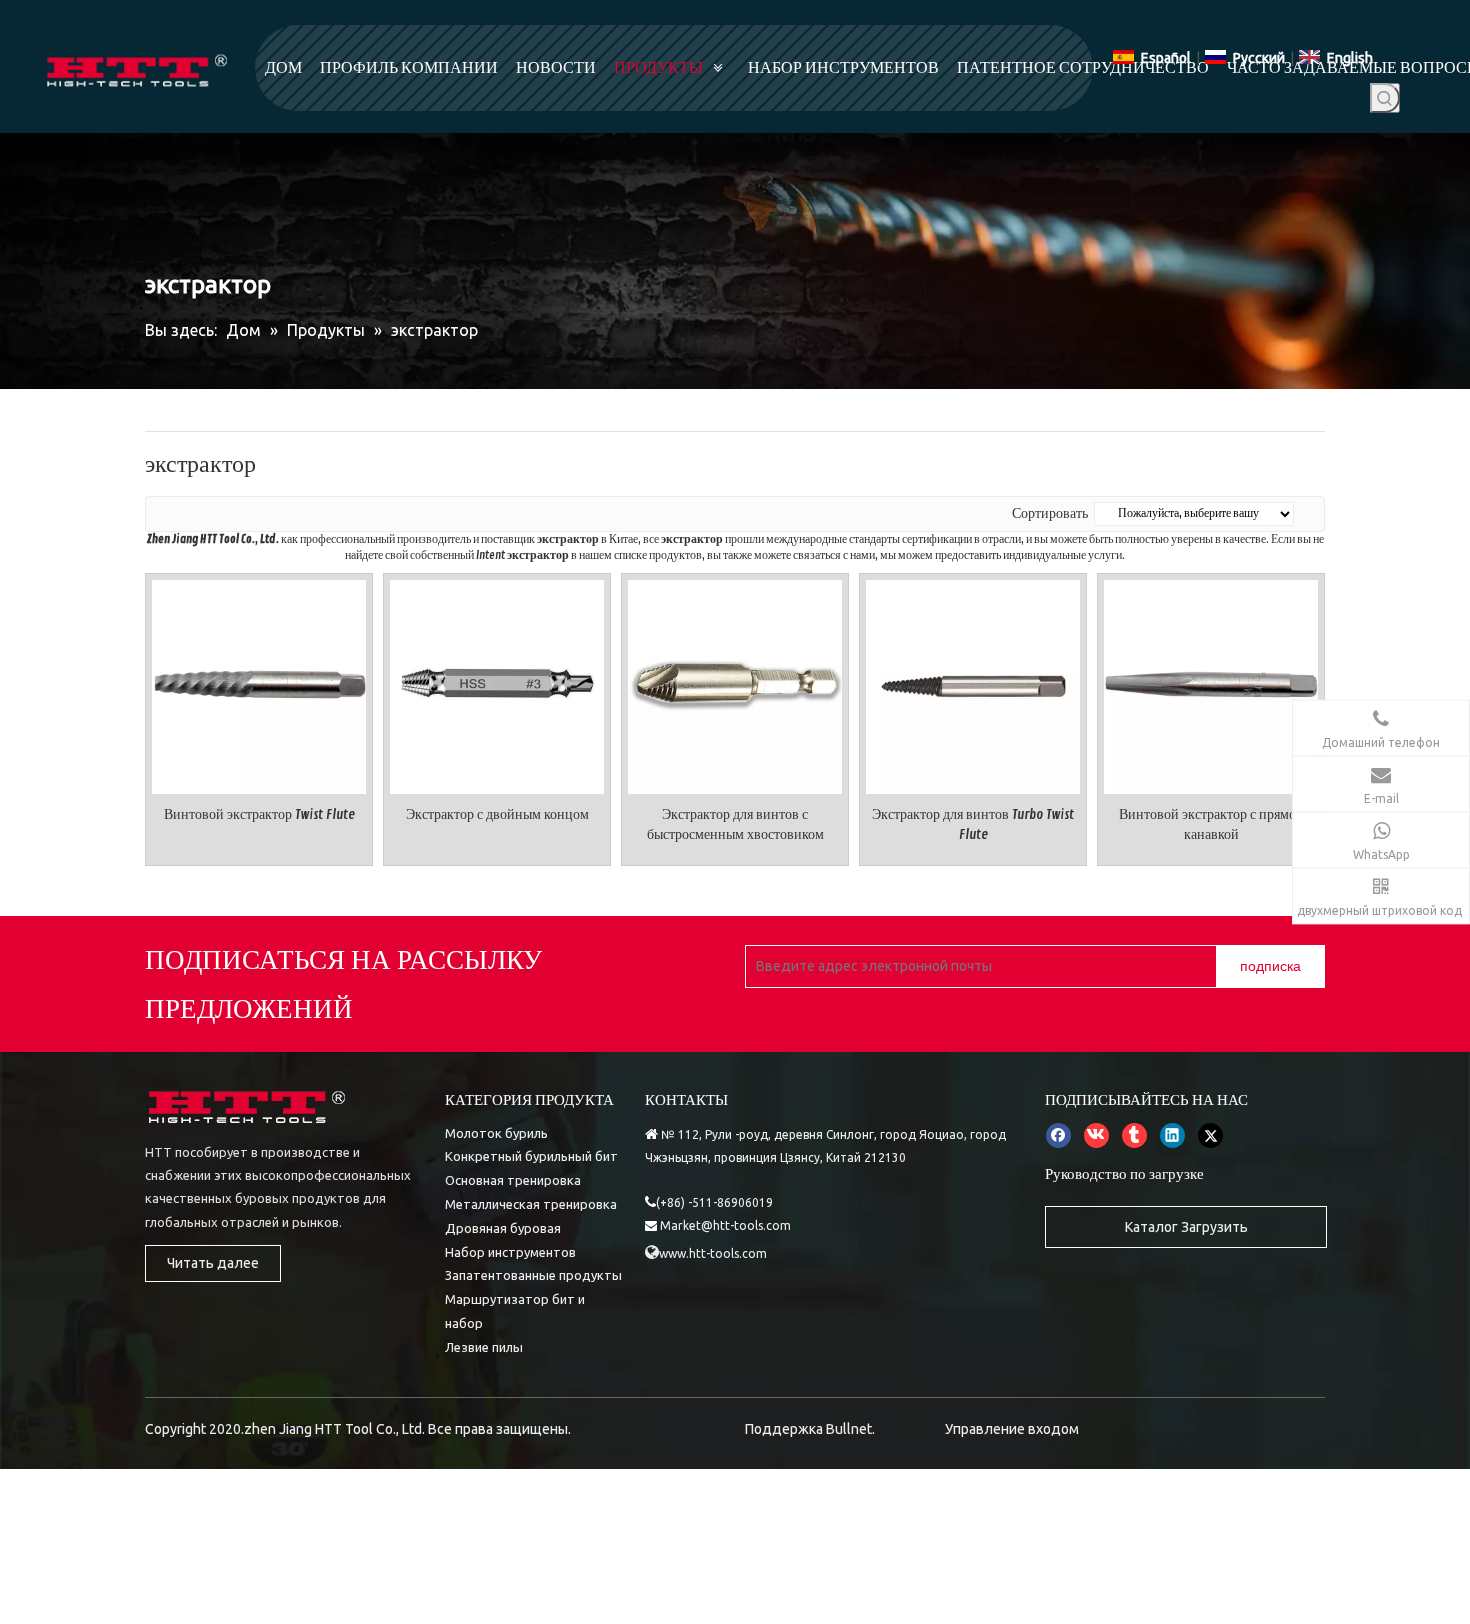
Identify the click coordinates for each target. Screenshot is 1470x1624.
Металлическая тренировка (531, 1204)
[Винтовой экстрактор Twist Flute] (259, 683)
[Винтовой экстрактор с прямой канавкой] (1211, 683)
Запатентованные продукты (533, 1275)
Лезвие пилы (484, 1347)
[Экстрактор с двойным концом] (497, 683)
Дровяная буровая (503, 1228)
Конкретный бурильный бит (531, 1156)
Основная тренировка (513, 1180)
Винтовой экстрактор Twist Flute (259, 814)
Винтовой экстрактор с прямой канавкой (1211, 824)
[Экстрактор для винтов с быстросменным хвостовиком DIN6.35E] (735, 683)
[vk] (1096, 1136)
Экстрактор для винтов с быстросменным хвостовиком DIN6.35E (735, 825)
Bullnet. (850, 1429)
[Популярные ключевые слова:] (1385, 98)
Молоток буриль (496, 1133)
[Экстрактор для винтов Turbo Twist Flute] (973, 683)
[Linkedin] (1172, 1136)
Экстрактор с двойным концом (497, 814)
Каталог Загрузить (1186, 1227)
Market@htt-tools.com (725, 1225)
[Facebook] (1058, 1136)
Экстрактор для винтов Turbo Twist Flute (973, 824)
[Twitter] (1210, 1136)
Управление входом (1012, 1429)
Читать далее (213, 1263)
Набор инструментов (510, 1252)
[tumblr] (1134, 1136)
